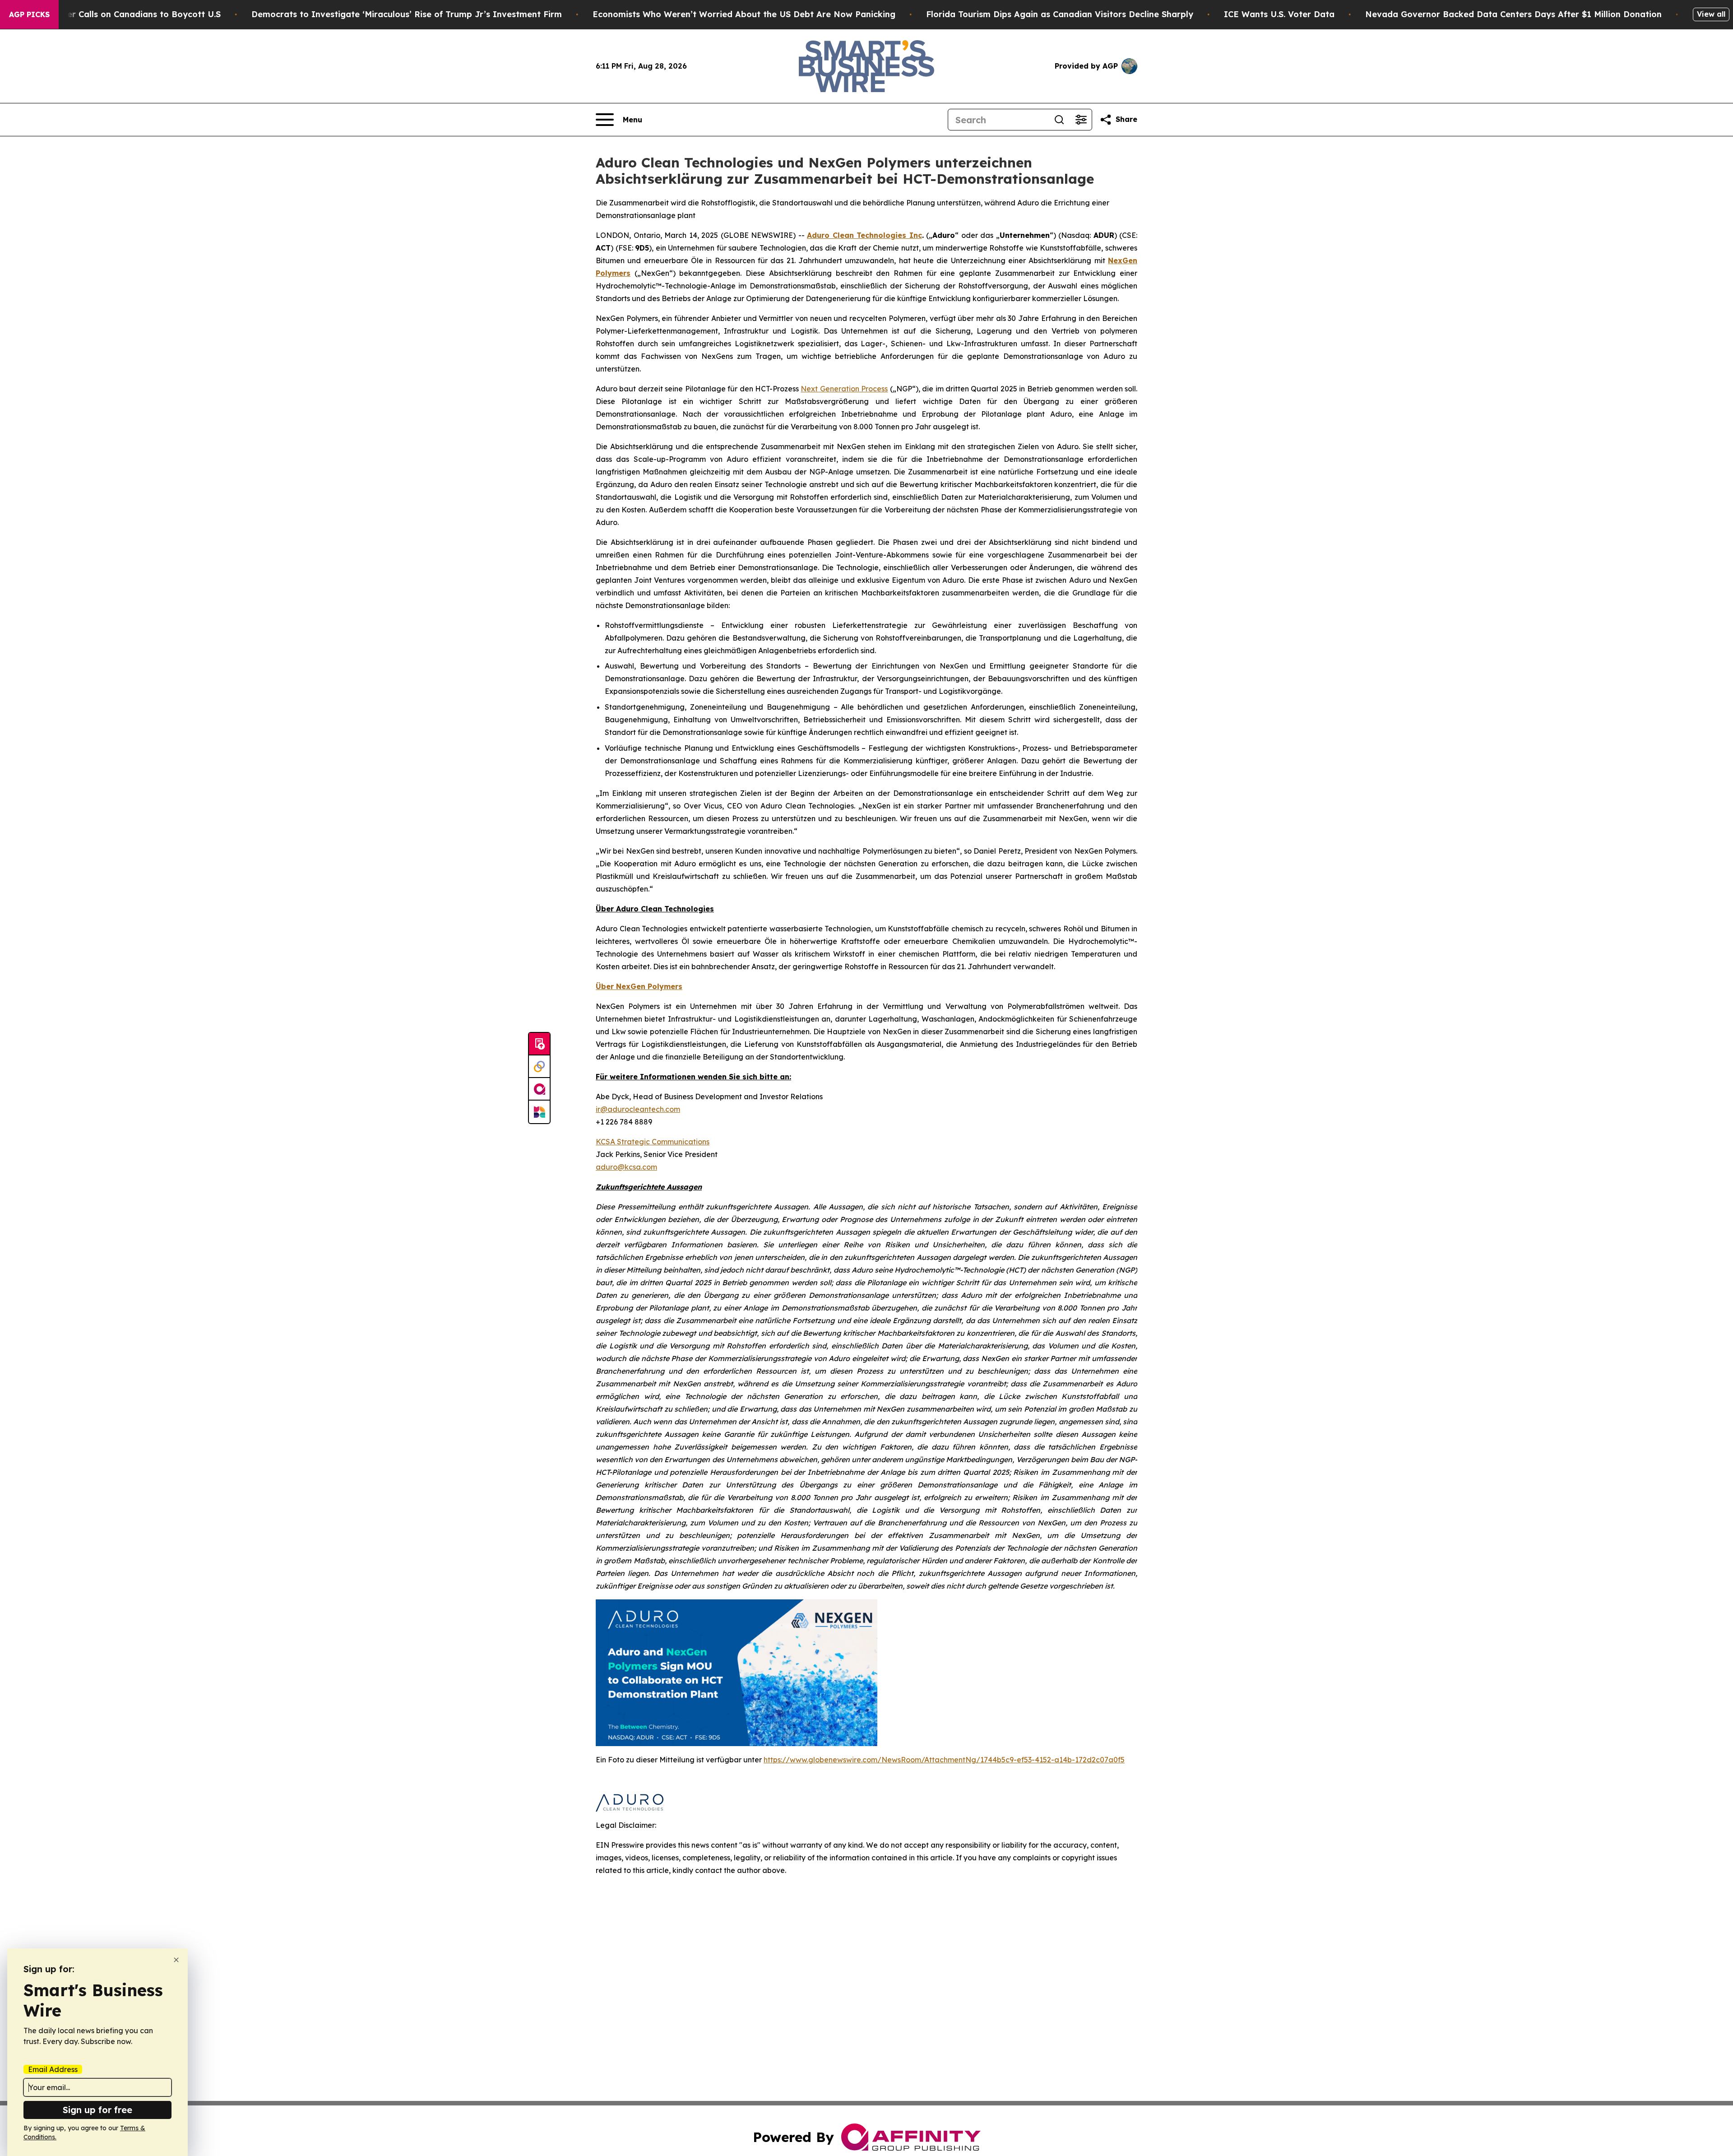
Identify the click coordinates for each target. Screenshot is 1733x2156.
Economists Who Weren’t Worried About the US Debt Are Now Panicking (744, 14)
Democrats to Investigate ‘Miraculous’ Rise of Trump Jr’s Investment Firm (407, 14)
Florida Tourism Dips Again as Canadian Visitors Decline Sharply (1060, 14)
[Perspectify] (539, 1067)
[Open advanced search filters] (1081, 120)
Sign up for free (97, 2110)
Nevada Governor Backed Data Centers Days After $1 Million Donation (1513, 14)
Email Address (53, 2069)
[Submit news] (539, 1044)
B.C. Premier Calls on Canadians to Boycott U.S (123, 14)
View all (1711, 14)
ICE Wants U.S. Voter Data (1279, 14)
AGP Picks (29, 14)
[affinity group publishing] (539, 1089)
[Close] (176, 1960)
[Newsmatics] (539, 1112)
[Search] (1059, 120)
